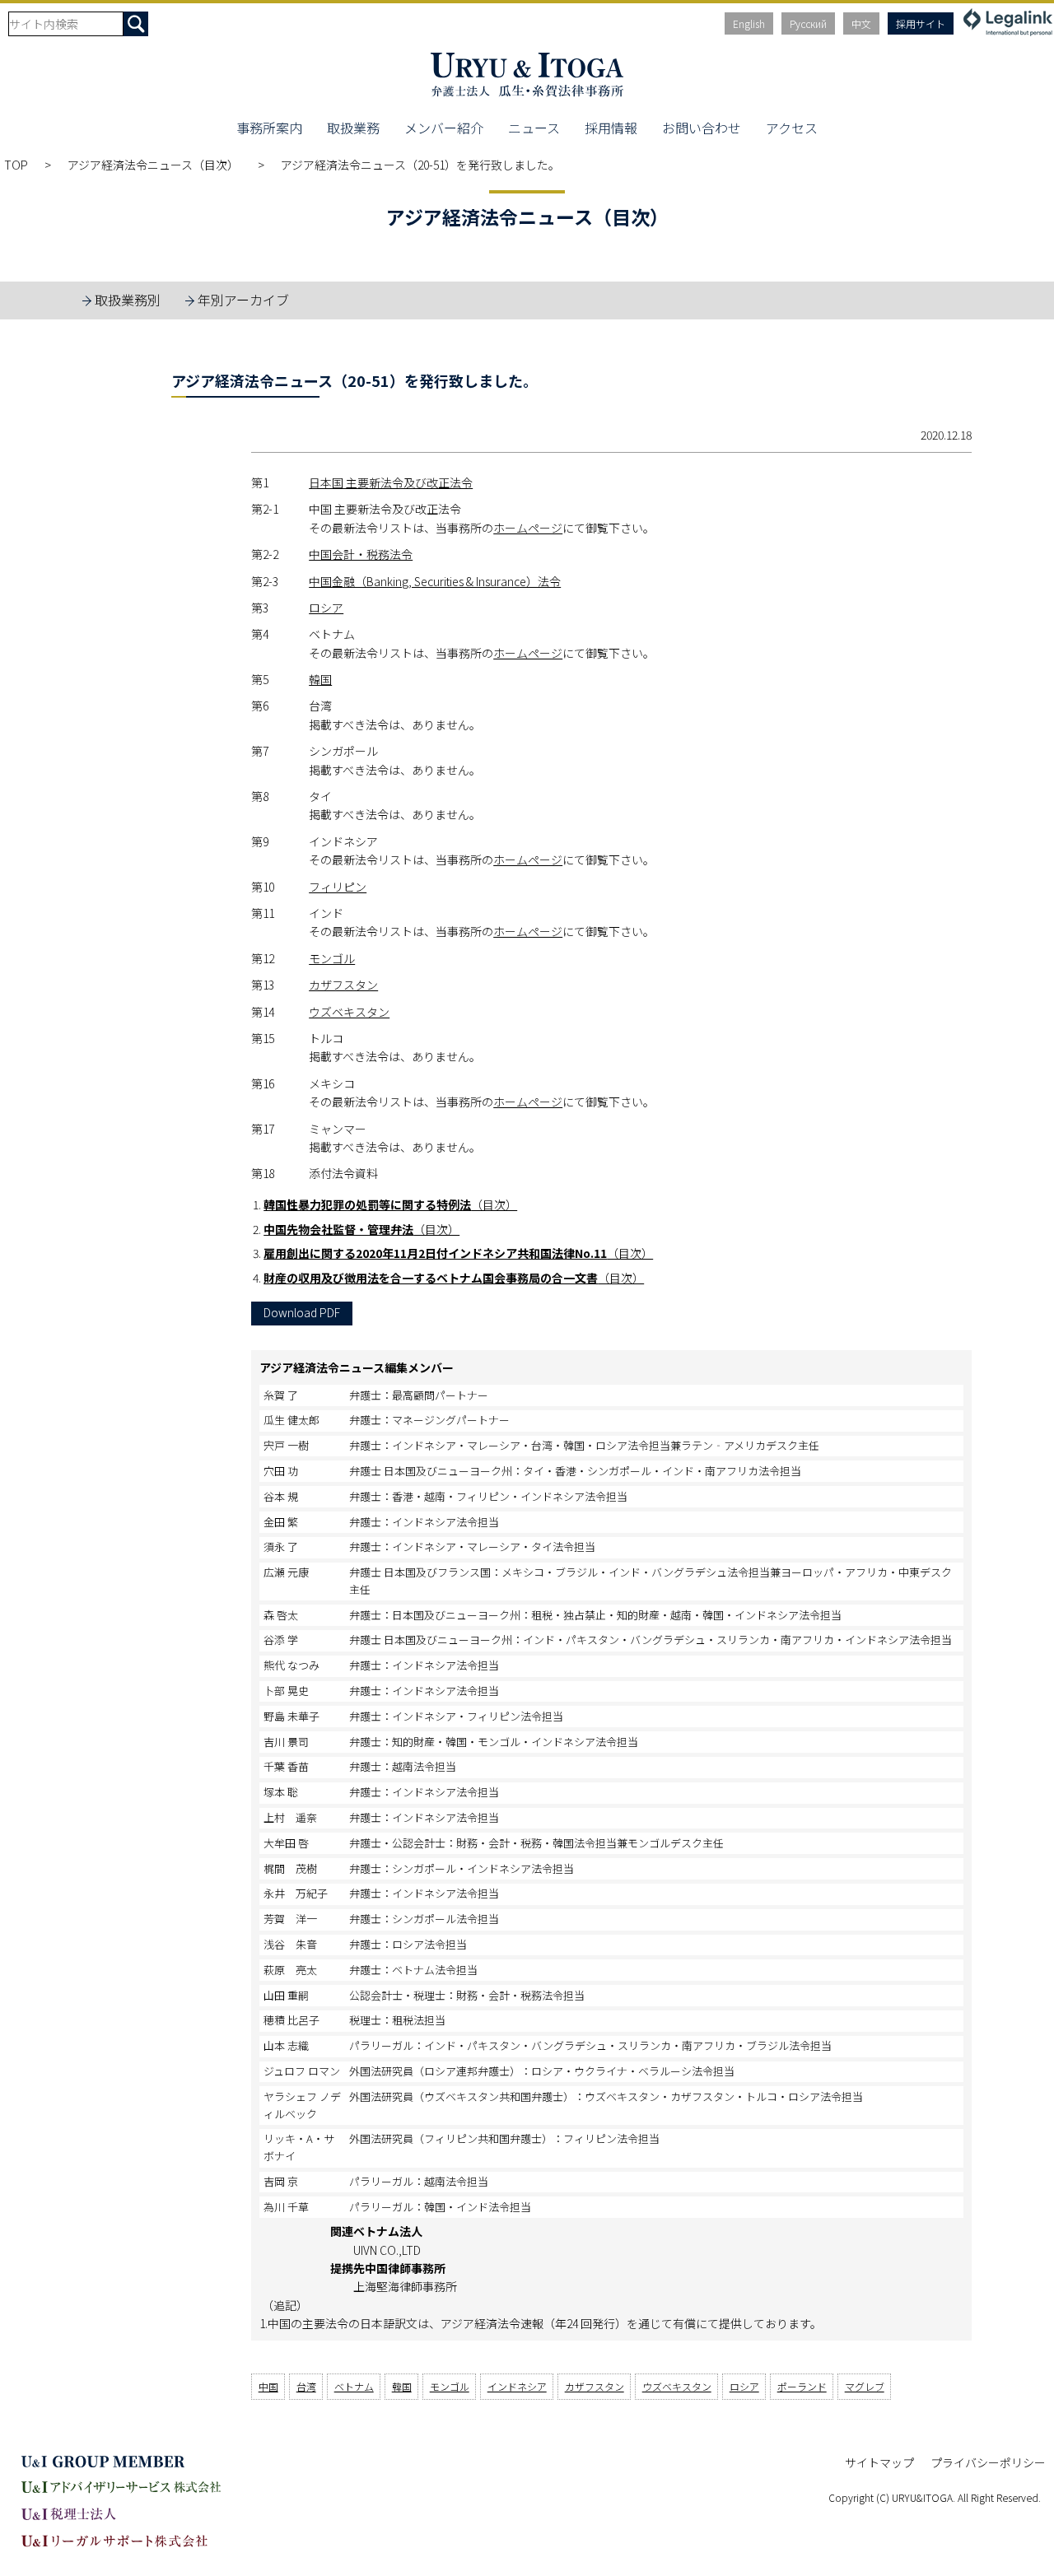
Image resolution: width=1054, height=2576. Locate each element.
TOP (16, 165)
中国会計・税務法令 (361, 554)
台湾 (306, 2386)
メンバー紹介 (444, 128)
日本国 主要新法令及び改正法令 (391, 482)
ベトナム (354, 2386)
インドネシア (517, 2386)
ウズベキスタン (349, 1012)
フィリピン (338, 887)
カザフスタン (343, 985)
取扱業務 (353, 128)
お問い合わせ (702, 128)
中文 (861, 23)
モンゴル (332, 958)
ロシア (326, 608)
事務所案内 (269, 128)
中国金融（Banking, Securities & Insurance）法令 (435, 581)
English (749, 23)
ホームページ (528, 528)
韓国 (320, 679)
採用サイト (921, 23)
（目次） (390, 1204)
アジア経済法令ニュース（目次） (154, 165)
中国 (268, 2386)
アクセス (792, 128)
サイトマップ (879, 2462)
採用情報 (611, 128)
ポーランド (802, 2386)
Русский (808, 23)
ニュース (534, 128)
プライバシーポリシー (988, 2462)
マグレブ (865, 2386)
